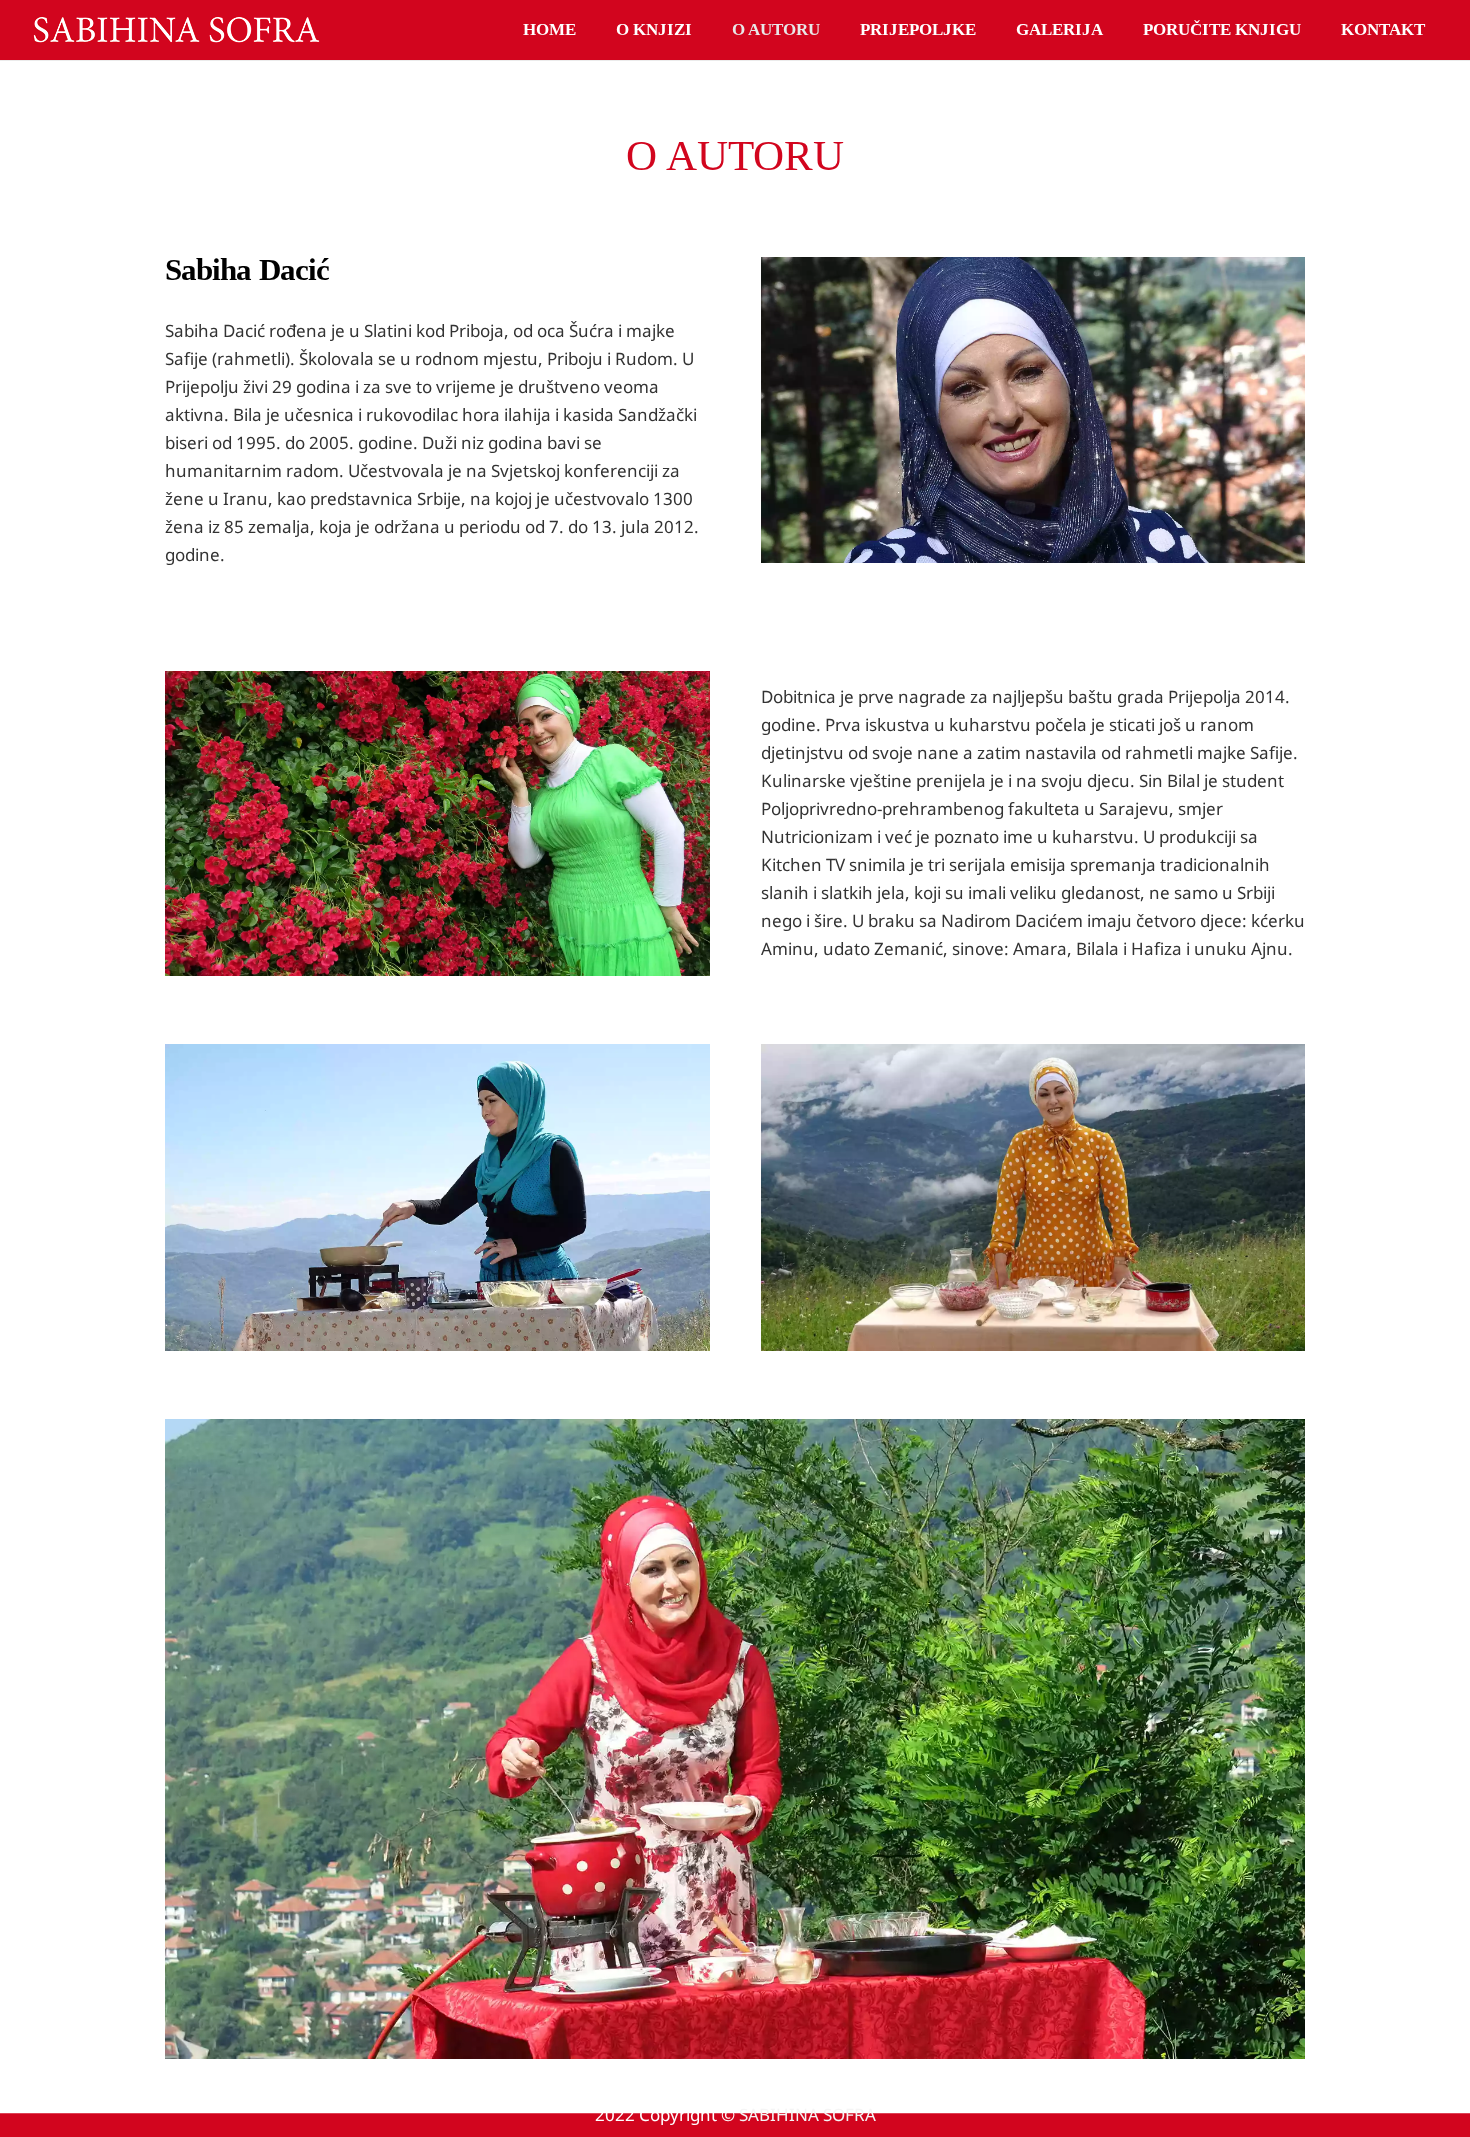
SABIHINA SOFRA (807, 2114)
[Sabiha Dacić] (437, 1197)
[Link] (176, 30)
